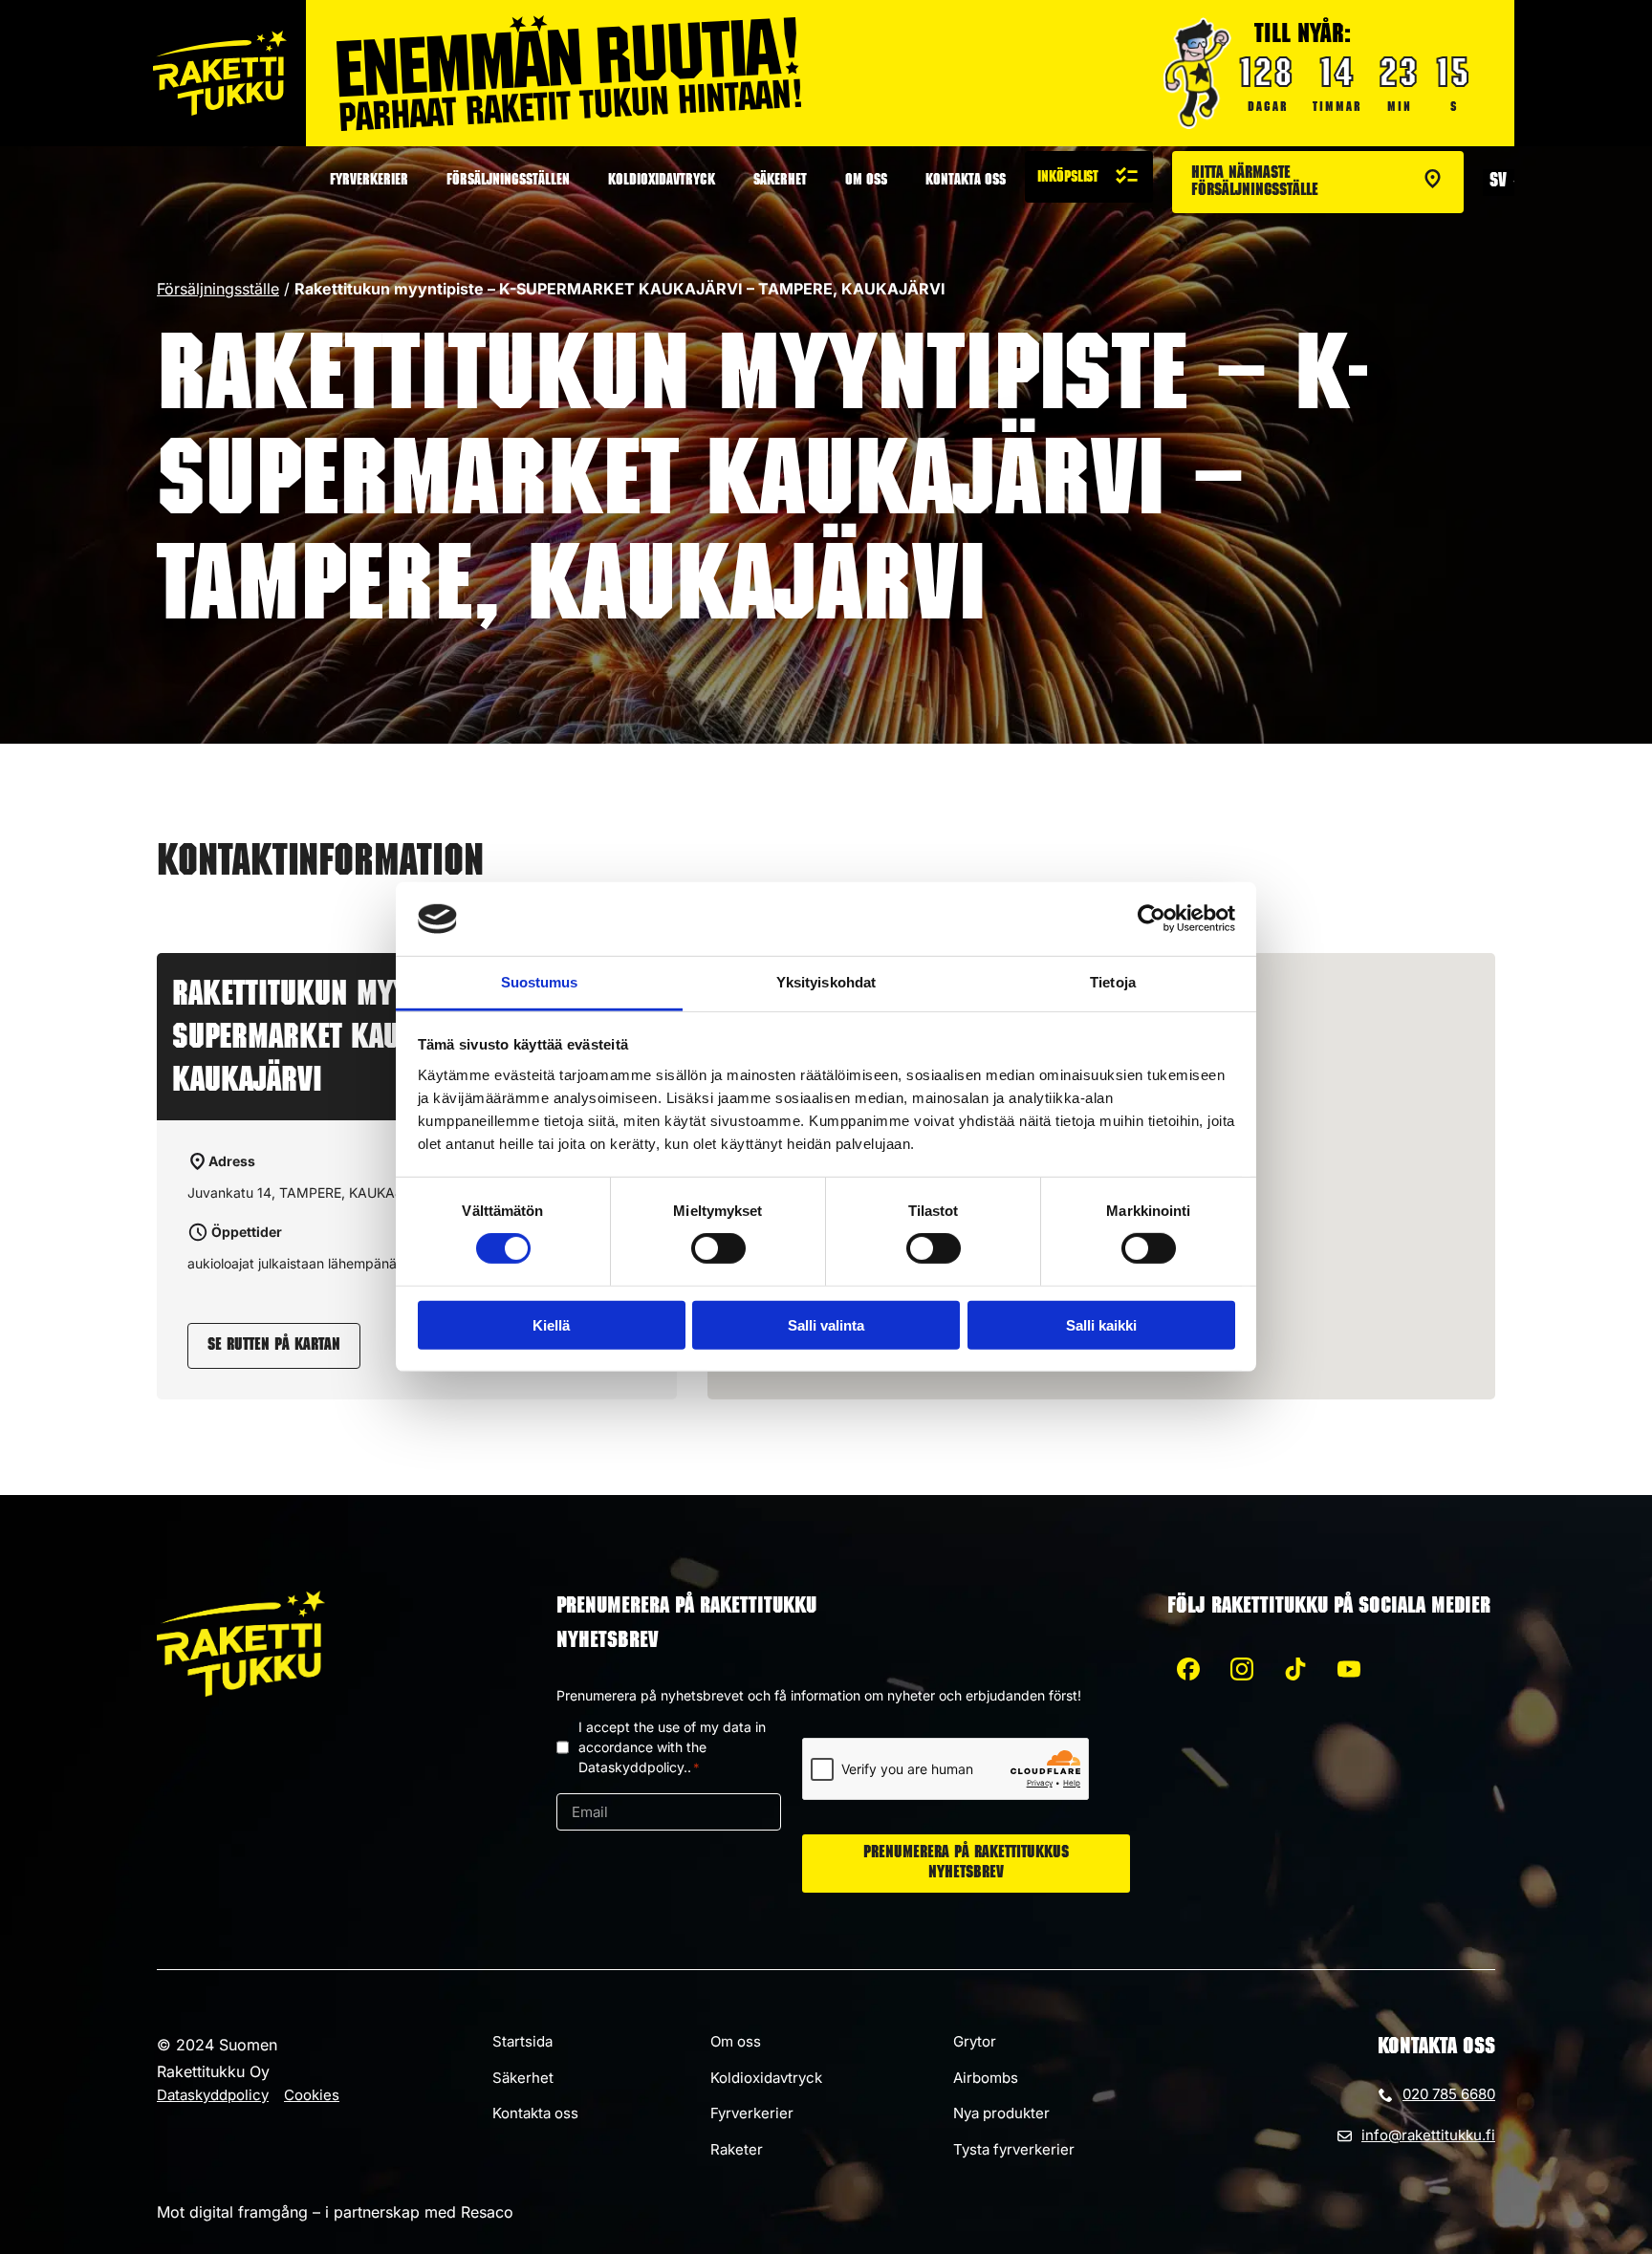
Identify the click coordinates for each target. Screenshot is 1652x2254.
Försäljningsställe (218, 289)
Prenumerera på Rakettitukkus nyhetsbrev (966, 1864)
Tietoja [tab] (1113, 982)
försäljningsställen (508, 182)
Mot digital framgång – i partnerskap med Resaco (335, 2212)
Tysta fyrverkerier (1014, 2149)
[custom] (1188, 1669)
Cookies (312, 2095)
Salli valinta (826, 1324)
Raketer (737, 2149)
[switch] (718, 1248)
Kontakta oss (966, 182)
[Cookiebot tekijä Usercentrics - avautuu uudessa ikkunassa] (1152, 919)
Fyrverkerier (369, 182)
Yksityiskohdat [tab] (826, 982)
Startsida (522, 2041)
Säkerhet (780, 182)
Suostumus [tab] (540, 982)
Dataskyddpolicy (213, 2095)
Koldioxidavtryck (662, 182)
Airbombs (986, 2078)
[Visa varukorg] (1089, 177)
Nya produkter (1001, 2113)
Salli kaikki (1101, 1324)
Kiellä (551, 1324)
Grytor (975, 2041)
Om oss (866, 182)
